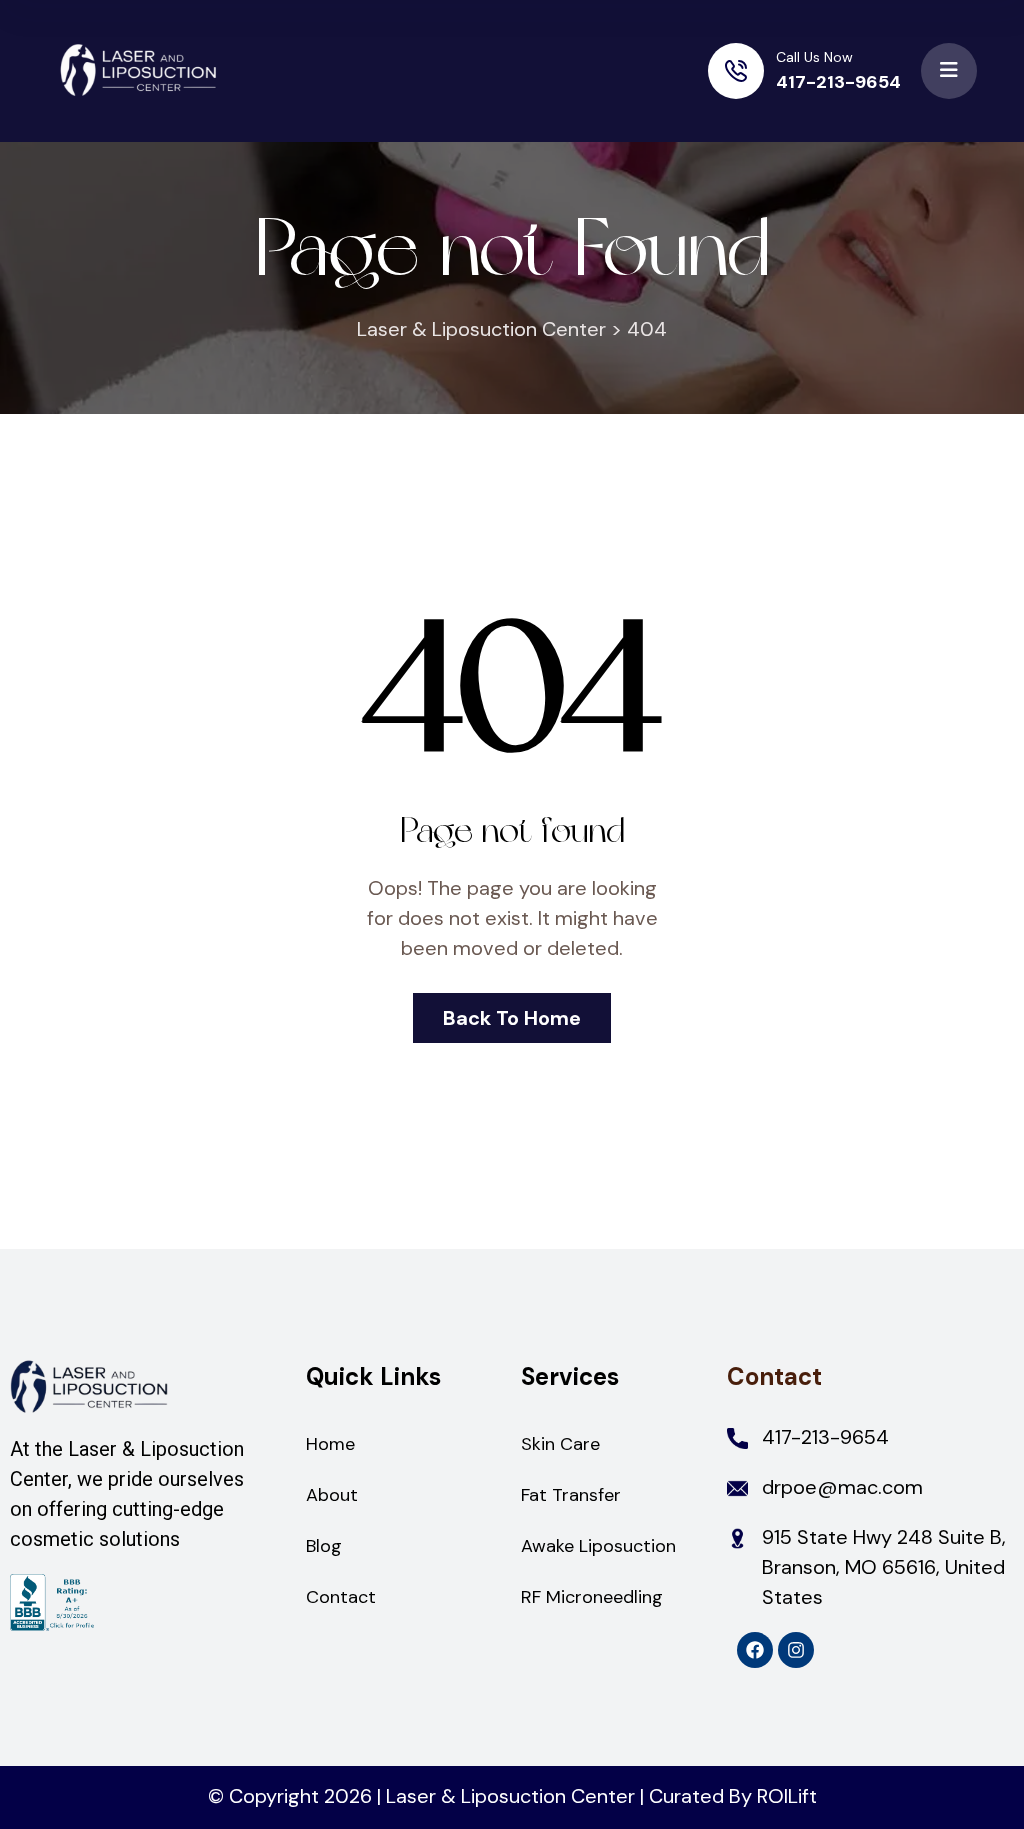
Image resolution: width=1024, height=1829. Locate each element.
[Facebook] (755, 1650)
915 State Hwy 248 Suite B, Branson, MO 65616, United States (884, 1567)
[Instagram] (796, 1650)
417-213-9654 (838, 82)
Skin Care (560, 1444)
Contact (341, 1597)
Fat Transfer (571, 1495)
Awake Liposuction (598, 1546)
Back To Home (512, 1018)
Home (330, 1444)
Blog (324, 1546)
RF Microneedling (592, 1597)
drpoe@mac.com (842, 1487)
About (332, 1495)
